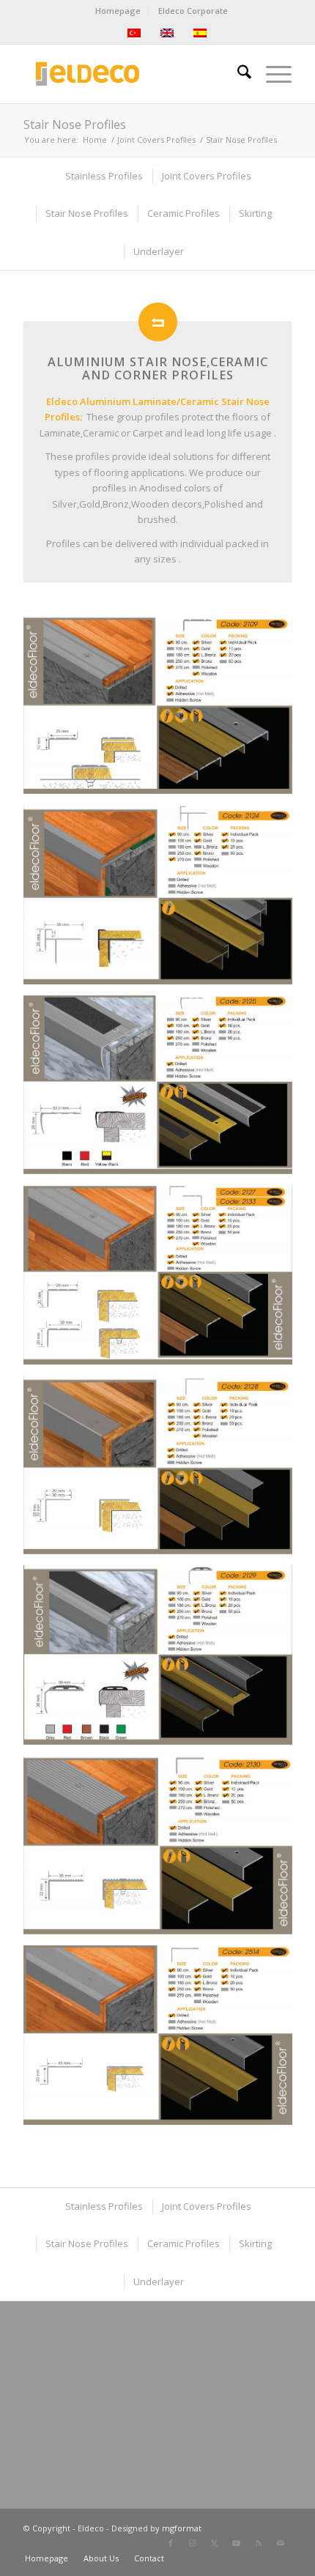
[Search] (237, 74)
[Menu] (271, 74)
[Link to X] (215, 2543)
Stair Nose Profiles (75, 125)
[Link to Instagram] (193, 2543)
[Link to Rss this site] (259, 2543)
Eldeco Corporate (193, 11)
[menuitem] (118, 11)
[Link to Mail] (281, 2543)
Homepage (118, 11)
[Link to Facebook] (171, 2543)
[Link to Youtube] (237, 2543)
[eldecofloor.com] (130, 74)
